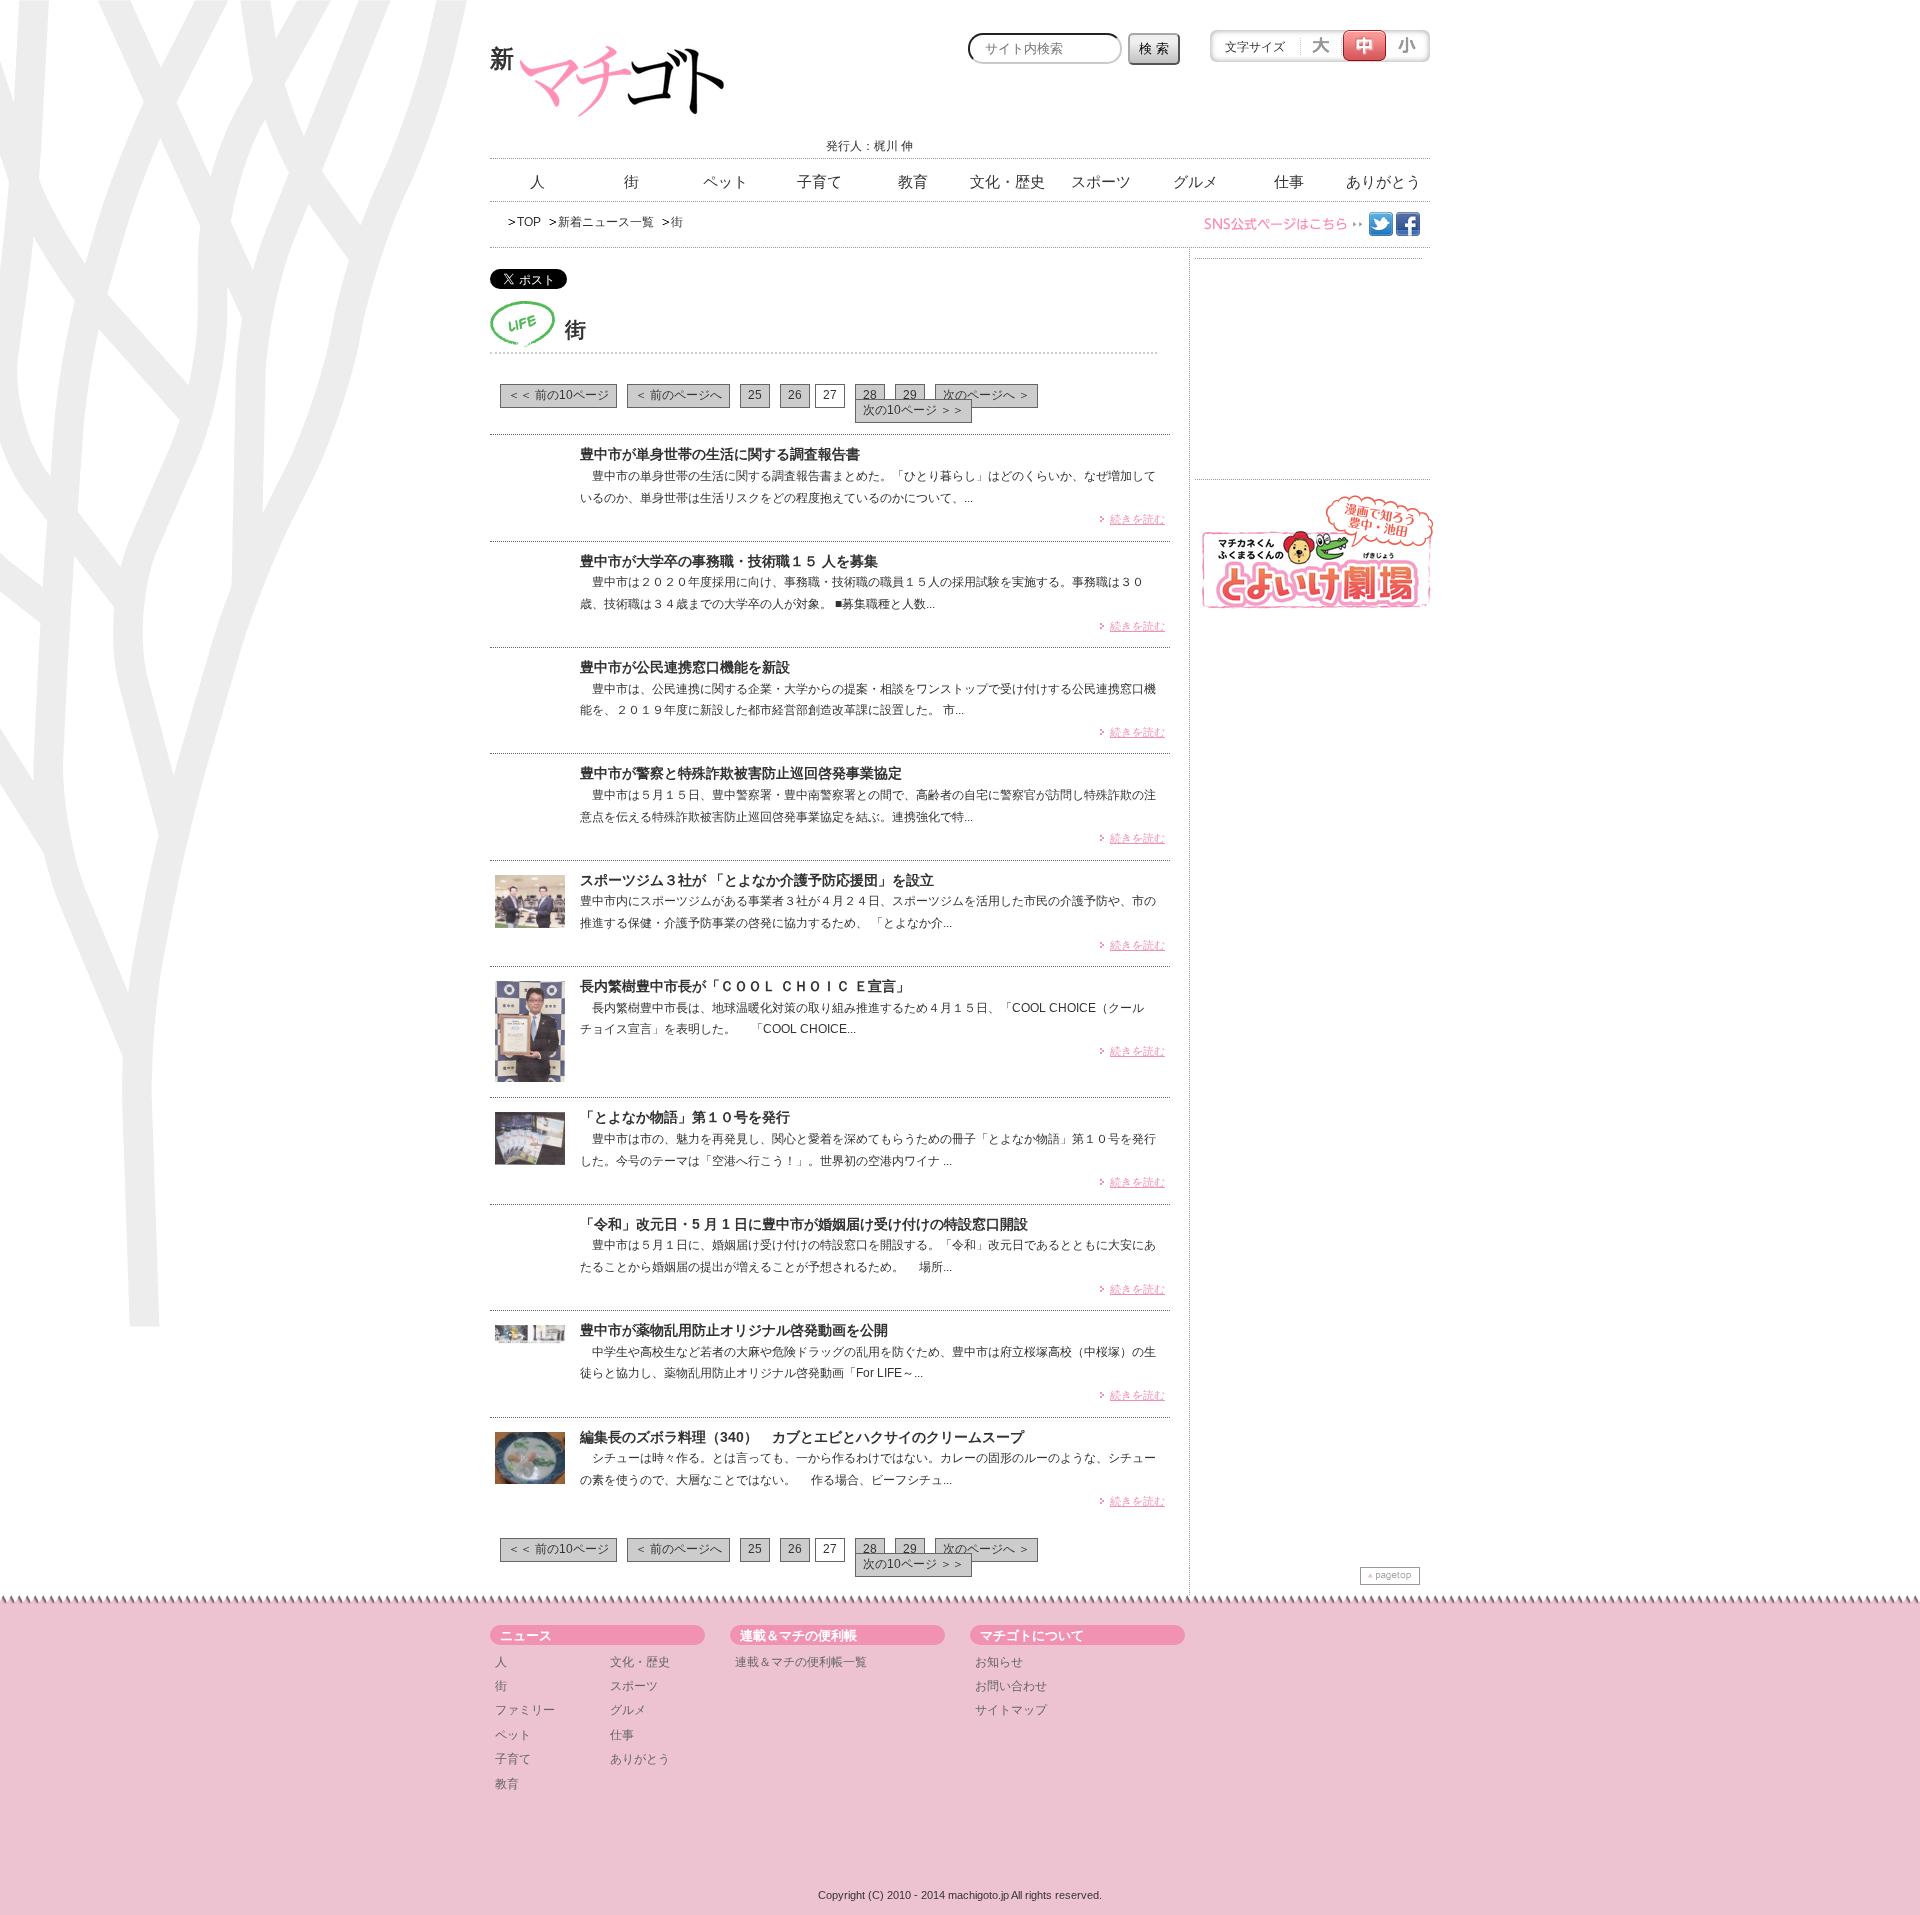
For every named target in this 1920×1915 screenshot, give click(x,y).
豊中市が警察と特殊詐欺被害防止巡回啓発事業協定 (741, 773)
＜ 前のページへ (678, 395)
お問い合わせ (1011, 1686)
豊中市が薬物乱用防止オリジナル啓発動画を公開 (734, 1330)
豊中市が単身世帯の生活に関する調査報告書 (720, 454)
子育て (819, 181)
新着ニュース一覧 (606, 222)
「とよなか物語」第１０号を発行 (685, 1117)
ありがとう (1383, 181)
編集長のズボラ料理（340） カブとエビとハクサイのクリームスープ (802, 1437)
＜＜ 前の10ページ (558, 395)
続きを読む (1137, 519)
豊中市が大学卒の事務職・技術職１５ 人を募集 (729, 561)
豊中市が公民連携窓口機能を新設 (685, 667)
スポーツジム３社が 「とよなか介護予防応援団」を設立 (757, 880)
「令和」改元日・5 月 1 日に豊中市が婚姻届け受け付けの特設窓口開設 (804, 1224)
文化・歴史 (1007, 181)
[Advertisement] (1196, 117)
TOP (529, 222)
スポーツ (1101, 181)
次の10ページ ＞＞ (913, 410)
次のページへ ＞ (986, 395)
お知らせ (999, 1662)
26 (795, 395)
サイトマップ (1011, 1710)
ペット (725, 181)
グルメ (1195, 181)
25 (755, 395)
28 (870, 395)
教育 (913, 181)
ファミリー (525, 1710)
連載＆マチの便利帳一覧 (801, 1662)
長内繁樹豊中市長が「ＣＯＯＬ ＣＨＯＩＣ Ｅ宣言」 (745, 986)
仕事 (1289, 181)
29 (910, 395)
